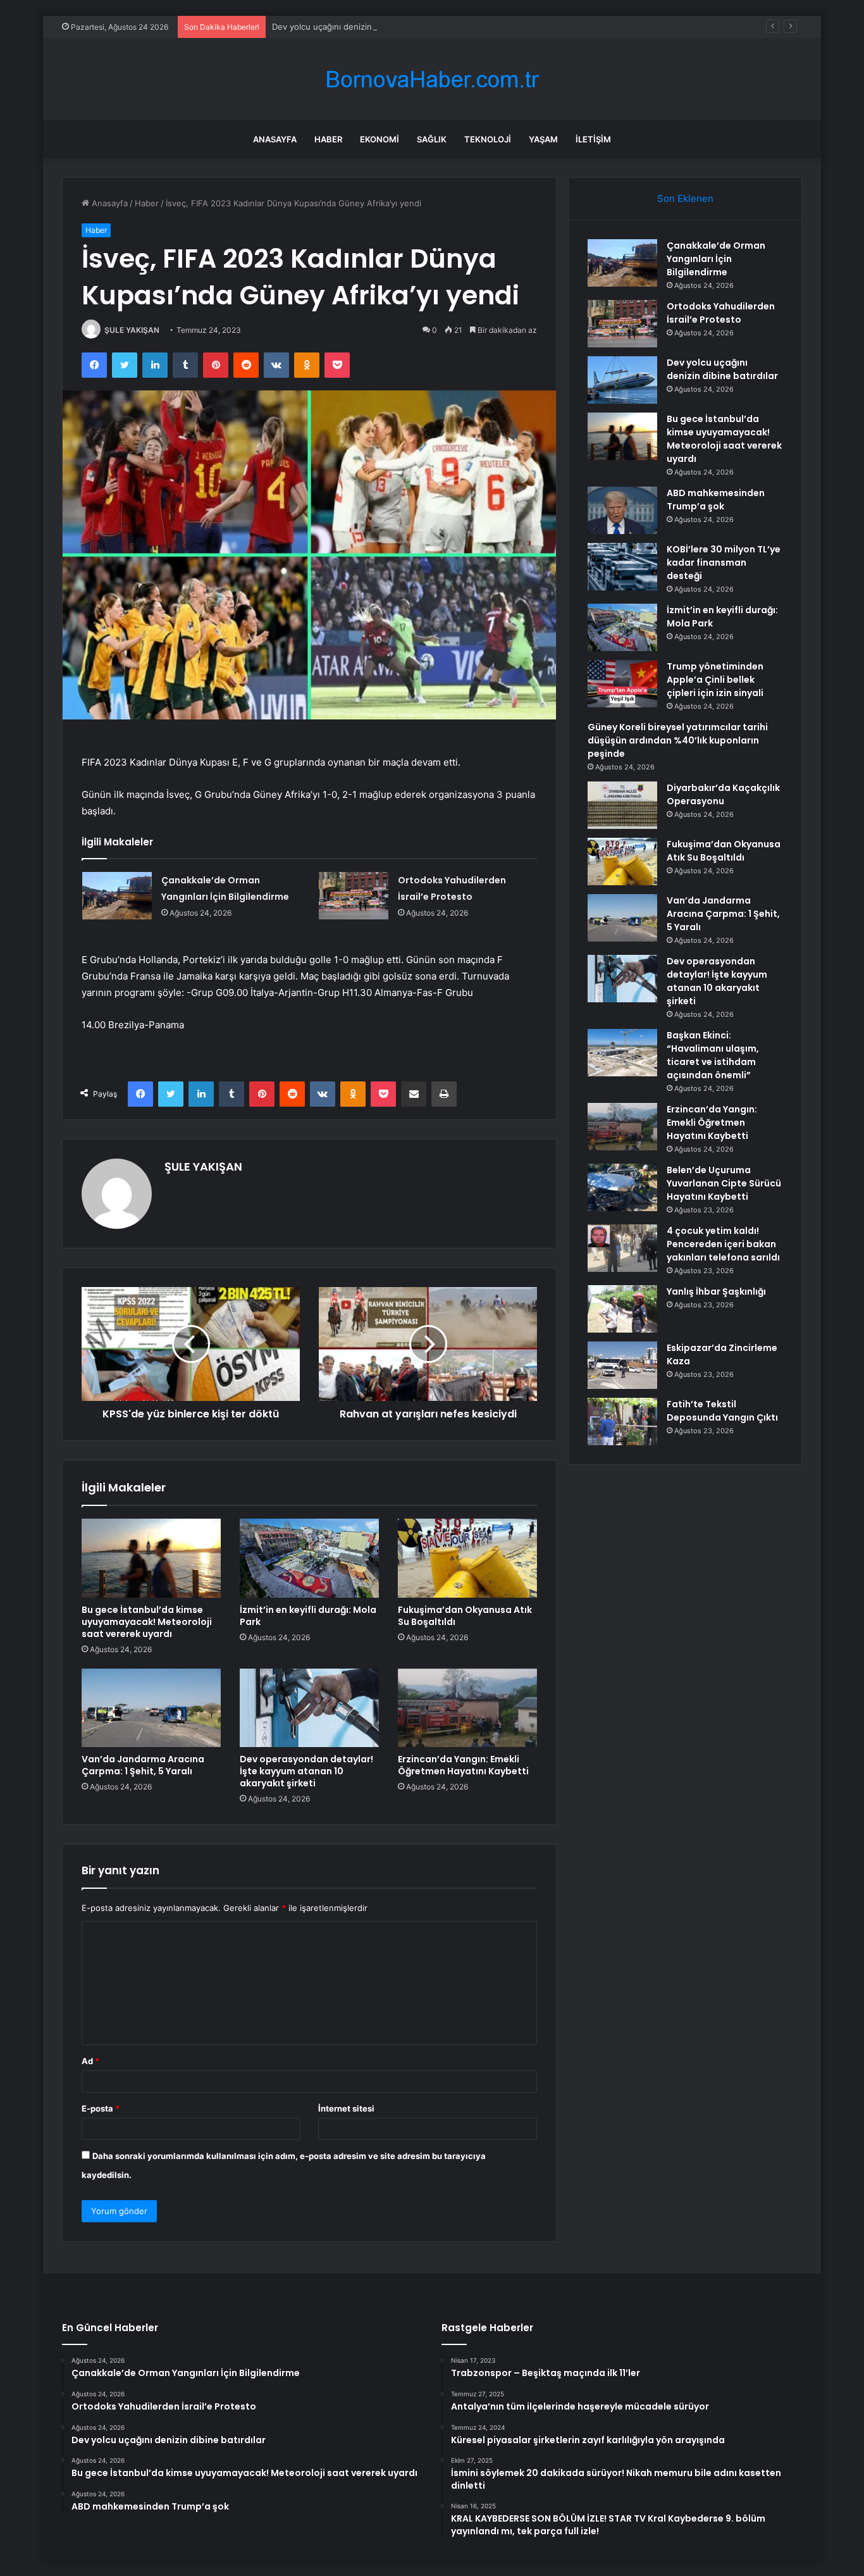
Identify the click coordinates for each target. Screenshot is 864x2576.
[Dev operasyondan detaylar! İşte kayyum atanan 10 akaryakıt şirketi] (309, 1708)
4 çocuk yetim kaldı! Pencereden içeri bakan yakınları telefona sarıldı (723, 1244)
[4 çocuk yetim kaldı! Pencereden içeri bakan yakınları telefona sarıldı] (622, 1248)
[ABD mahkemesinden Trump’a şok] (622, 510)
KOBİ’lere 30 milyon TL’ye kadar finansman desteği (724, 563)
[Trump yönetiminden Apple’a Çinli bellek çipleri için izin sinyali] (622, 684)
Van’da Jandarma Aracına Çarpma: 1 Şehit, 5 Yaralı (143, 1765)
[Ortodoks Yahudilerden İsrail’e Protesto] (354, 896)
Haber (328, 139)
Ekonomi (380, 139)
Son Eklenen (685, 198)
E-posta (101, 2108)
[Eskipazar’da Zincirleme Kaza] (622, 1365)
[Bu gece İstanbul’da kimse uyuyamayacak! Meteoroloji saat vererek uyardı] (151, 1558)
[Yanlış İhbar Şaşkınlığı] (622, 1309)
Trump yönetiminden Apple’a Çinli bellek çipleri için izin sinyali (715, 680)
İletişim (593, 139)
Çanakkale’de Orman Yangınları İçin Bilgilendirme (716, 259)
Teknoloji (488, 139)
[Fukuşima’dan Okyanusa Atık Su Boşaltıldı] (467, 1558)
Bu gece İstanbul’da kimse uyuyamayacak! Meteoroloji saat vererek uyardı (147, 1622)
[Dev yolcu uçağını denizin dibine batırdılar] (622, 380)
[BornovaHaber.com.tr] (432, 79)
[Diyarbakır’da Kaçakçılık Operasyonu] (622, 805)
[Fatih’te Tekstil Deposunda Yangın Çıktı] (622, 1422)
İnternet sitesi (346, 2108)
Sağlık (432, 139)
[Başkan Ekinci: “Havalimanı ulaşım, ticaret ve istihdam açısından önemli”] (622, 1053)
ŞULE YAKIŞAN (132, 330)
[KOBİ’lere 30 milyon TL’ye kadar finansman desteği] (622, 567)
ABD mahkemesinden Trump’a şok (716, 500)
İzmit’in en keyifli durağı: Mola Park (308, 1616)
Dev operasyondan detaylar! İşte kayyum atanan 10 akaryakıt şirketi (306, 1771)
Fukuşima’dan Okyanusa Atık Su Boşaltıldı (465, 1616)
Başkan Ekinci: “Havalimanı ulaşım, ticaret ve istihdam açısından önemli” (713, 1055)
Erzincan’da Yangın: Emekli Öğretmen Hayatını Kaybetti (463, 1765)
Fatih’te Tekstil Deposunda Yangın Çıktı (722, 1411)
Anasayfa (275, 139)
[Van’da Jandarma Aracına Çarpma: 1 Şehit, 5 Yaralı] (151, 1708)
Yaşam (543, 139)
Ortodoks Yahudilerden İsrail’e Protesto (721, 313)
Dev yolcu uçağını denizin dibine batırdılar (354, 27)
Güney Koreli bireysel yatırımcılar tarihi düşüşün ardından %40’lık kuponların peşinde (678, 740)
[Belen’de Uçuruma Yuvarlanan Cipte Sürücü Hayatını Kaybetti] (622, 1187)
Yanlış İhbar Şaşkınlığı (716, 1291)
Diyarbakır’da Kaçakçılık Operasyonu (723, 794)
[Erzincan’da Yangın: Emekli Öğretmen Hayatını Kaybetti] (467, 1708)
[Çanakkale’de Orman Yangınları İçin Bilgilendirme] (117, 896)
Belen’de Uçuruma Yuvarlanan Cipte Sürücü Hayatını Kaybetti (724, 1183)
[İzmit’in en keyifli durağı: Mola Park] (309, 1558)
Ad (90, 2061)
